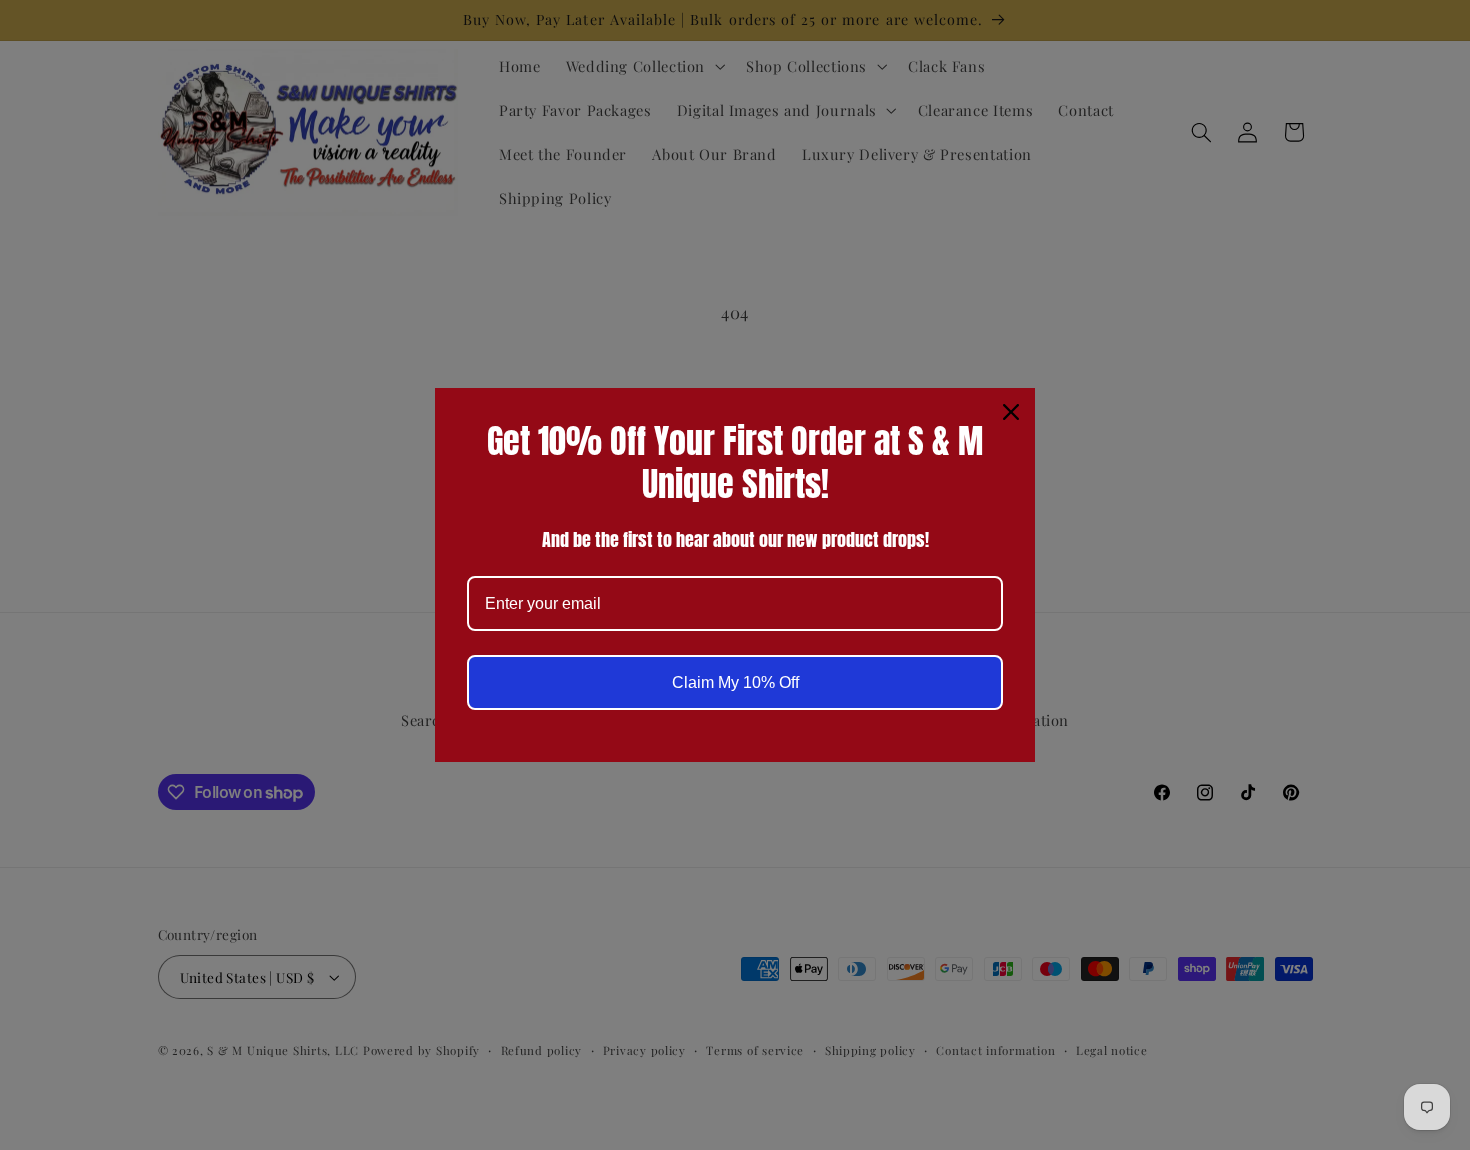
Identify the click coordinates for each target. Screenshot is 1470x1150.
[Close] (1011, 412)
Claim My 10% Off (735, 682)
